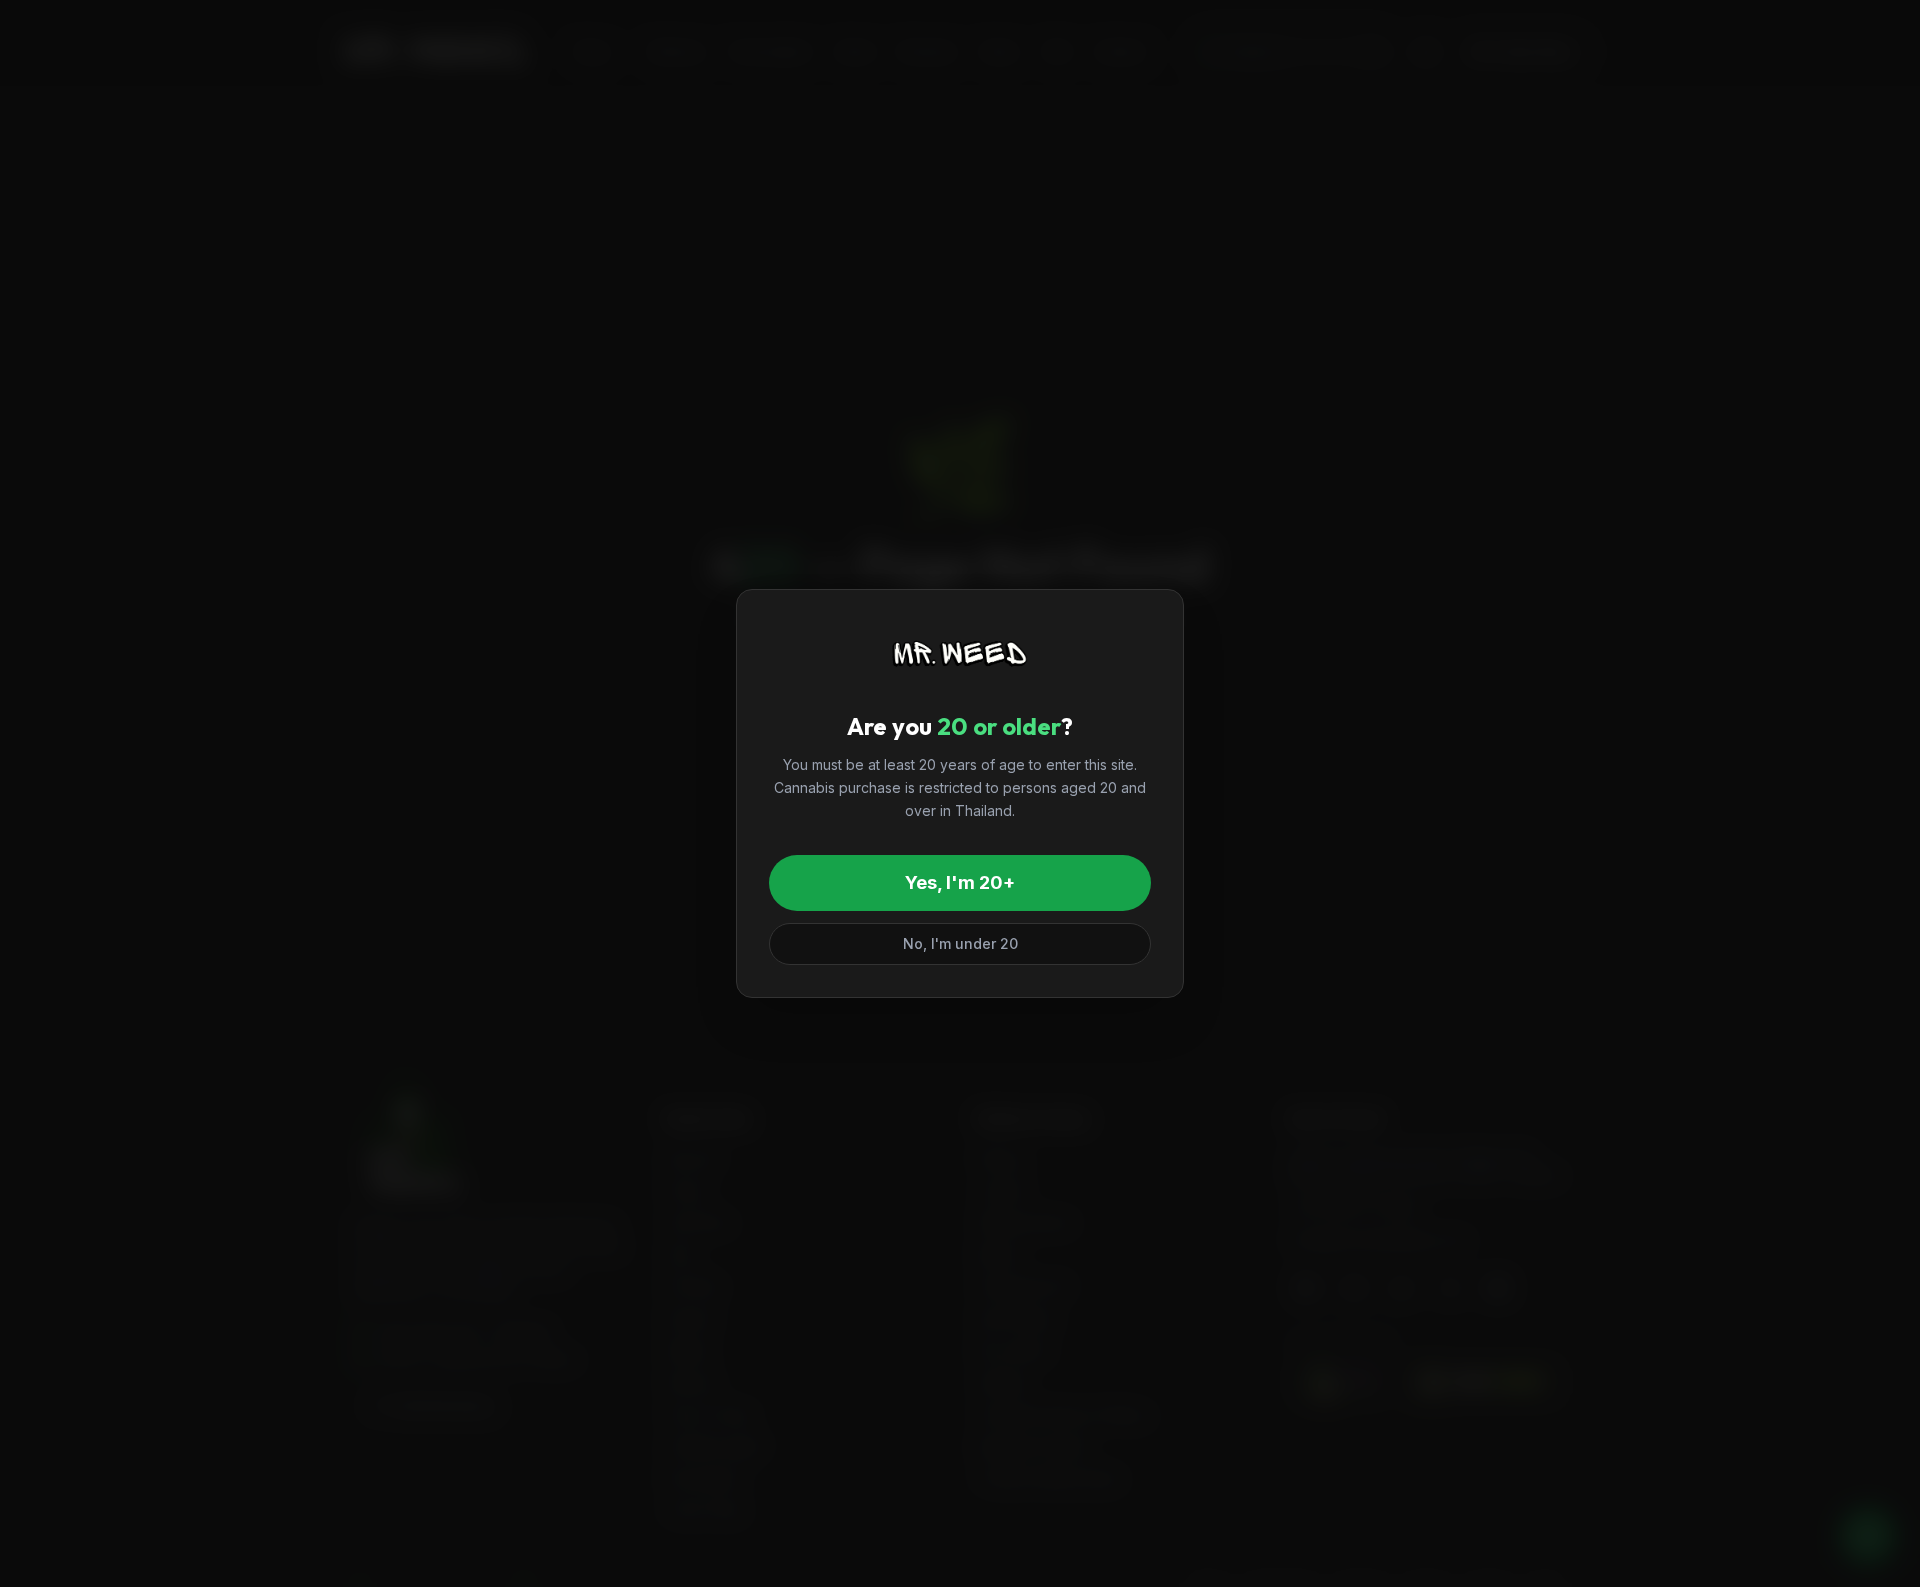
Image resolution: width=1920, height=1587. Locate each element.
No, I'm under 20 (960, 943)
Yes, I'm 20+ (960, 882)
